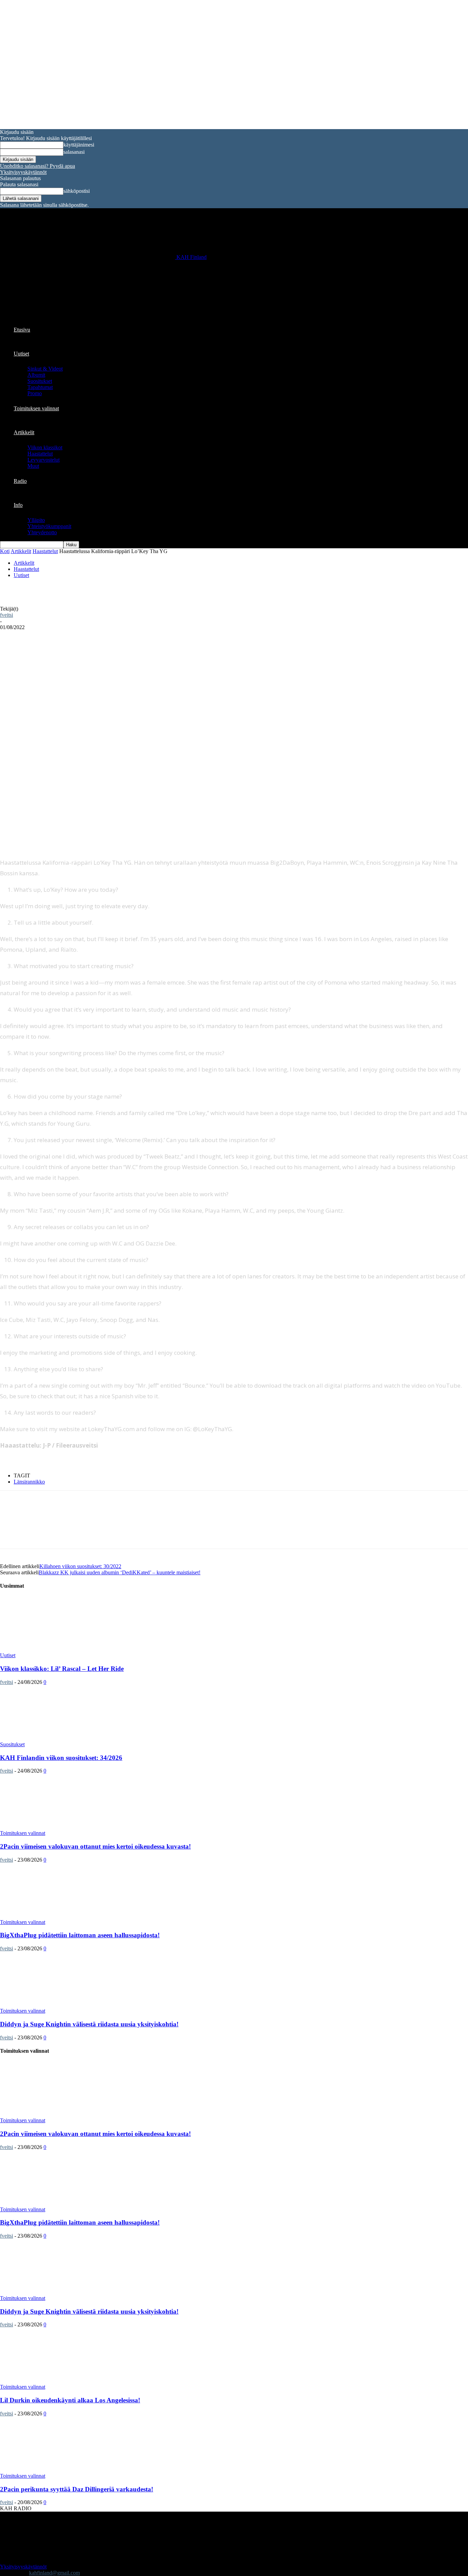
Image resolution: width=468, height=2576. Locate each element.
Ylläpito (36, 520)
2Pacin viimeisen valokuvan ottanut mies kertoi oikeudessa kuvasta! (95, 1846)
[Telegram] (107, 650)
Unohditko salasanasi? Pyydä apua (38, 166)
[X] (82, 650)
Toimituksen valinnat (36, 408)
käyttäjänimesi (79, 145)
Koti (5, 551)
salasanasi (74, 152)
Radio (20, 481)
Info (18, 505)
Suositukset (40, 381)
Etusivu (22, 330)
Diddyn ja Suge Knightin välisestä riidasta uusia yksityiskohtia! (89, 2024)
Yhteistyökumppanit (49, 526)
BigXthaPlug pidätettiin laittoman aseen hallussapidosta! (80, 1935)
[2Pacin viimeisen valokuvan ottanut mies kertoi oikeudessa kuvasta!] (56, 1827)
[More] (156, 650)
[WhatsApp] (131, 650)
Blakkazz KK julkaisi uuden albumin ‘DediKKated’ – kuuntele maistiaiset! (120, 1572)
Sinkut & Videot (45, 369)
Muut (33, 466)
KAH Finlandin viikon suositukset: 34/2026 (61, 1758)
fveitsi (7, 615)
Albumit (36, 375)
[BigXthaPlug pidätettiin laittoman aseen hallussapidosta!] (56, 1916)
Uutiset (21, 354)
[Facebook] (58, 650)
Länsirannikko (29, 1482)
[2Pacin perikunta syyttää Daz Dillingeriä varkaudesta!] (56, 2470)
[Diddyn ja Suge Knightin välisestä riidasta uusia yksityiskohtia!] (56, 2005)
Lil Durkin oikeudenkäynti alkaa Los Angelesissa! (70, 2400)
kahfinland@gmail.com (54, 2573)
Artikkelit (24, 432)
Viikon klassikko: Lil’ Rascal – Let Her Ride (62, 1669)
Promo (35, 393)
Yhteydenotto (42, 532)
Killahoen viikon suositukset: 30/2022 (80, 1566)
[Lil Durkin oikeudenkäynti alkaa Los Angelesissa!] (56, 2381)
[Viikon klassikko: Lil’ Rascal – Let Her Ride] (56, 1649)
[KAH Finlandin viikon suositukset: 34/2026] (56, 1738)
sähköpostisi (77, 191)
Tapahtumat (40, 387)
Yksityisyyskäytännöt (23, 172)
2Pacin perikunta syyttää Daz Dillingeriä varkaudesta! (77, 2489)
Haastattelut (40, 454)
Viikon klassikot (45, 447)
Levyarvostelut (44, 460)
